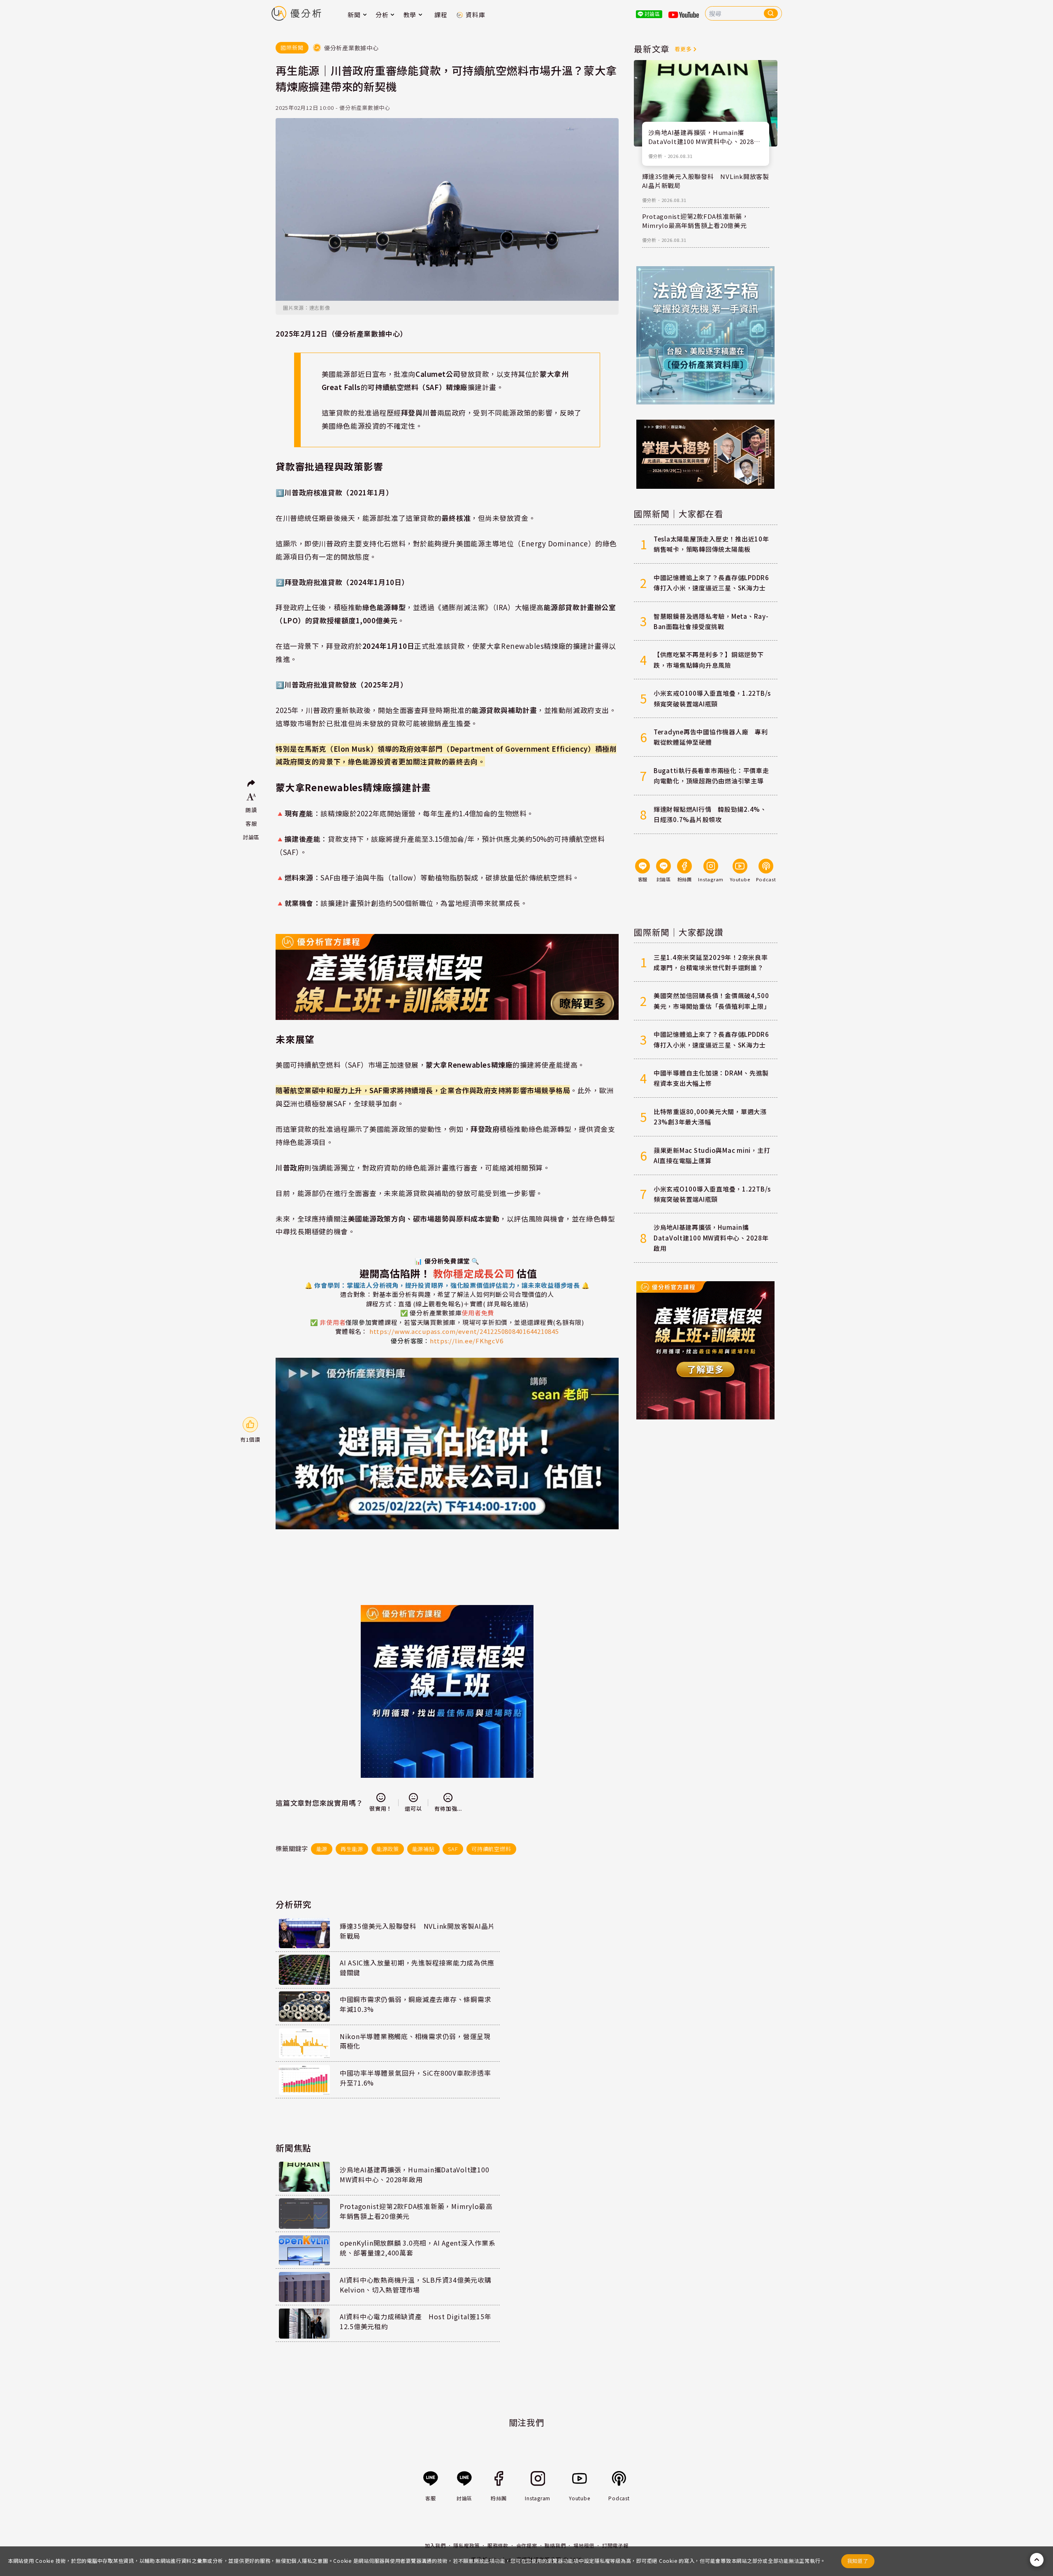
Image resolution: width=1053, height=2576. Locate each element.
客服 (251, 823)
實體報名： (352, 1331)
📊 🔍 (447, 1261)
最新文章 (652, 49)
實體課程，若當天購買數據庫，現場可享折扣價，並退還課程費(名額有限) (468, 1322)
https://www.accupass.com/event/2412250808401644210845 (464, 1331)
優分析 (655, 156)
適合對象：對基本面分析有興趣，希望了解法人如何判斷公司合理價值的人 (447, 1290)
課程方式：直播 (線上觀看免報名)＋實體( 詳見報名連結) (447, 1304)
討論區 (251, 837)
